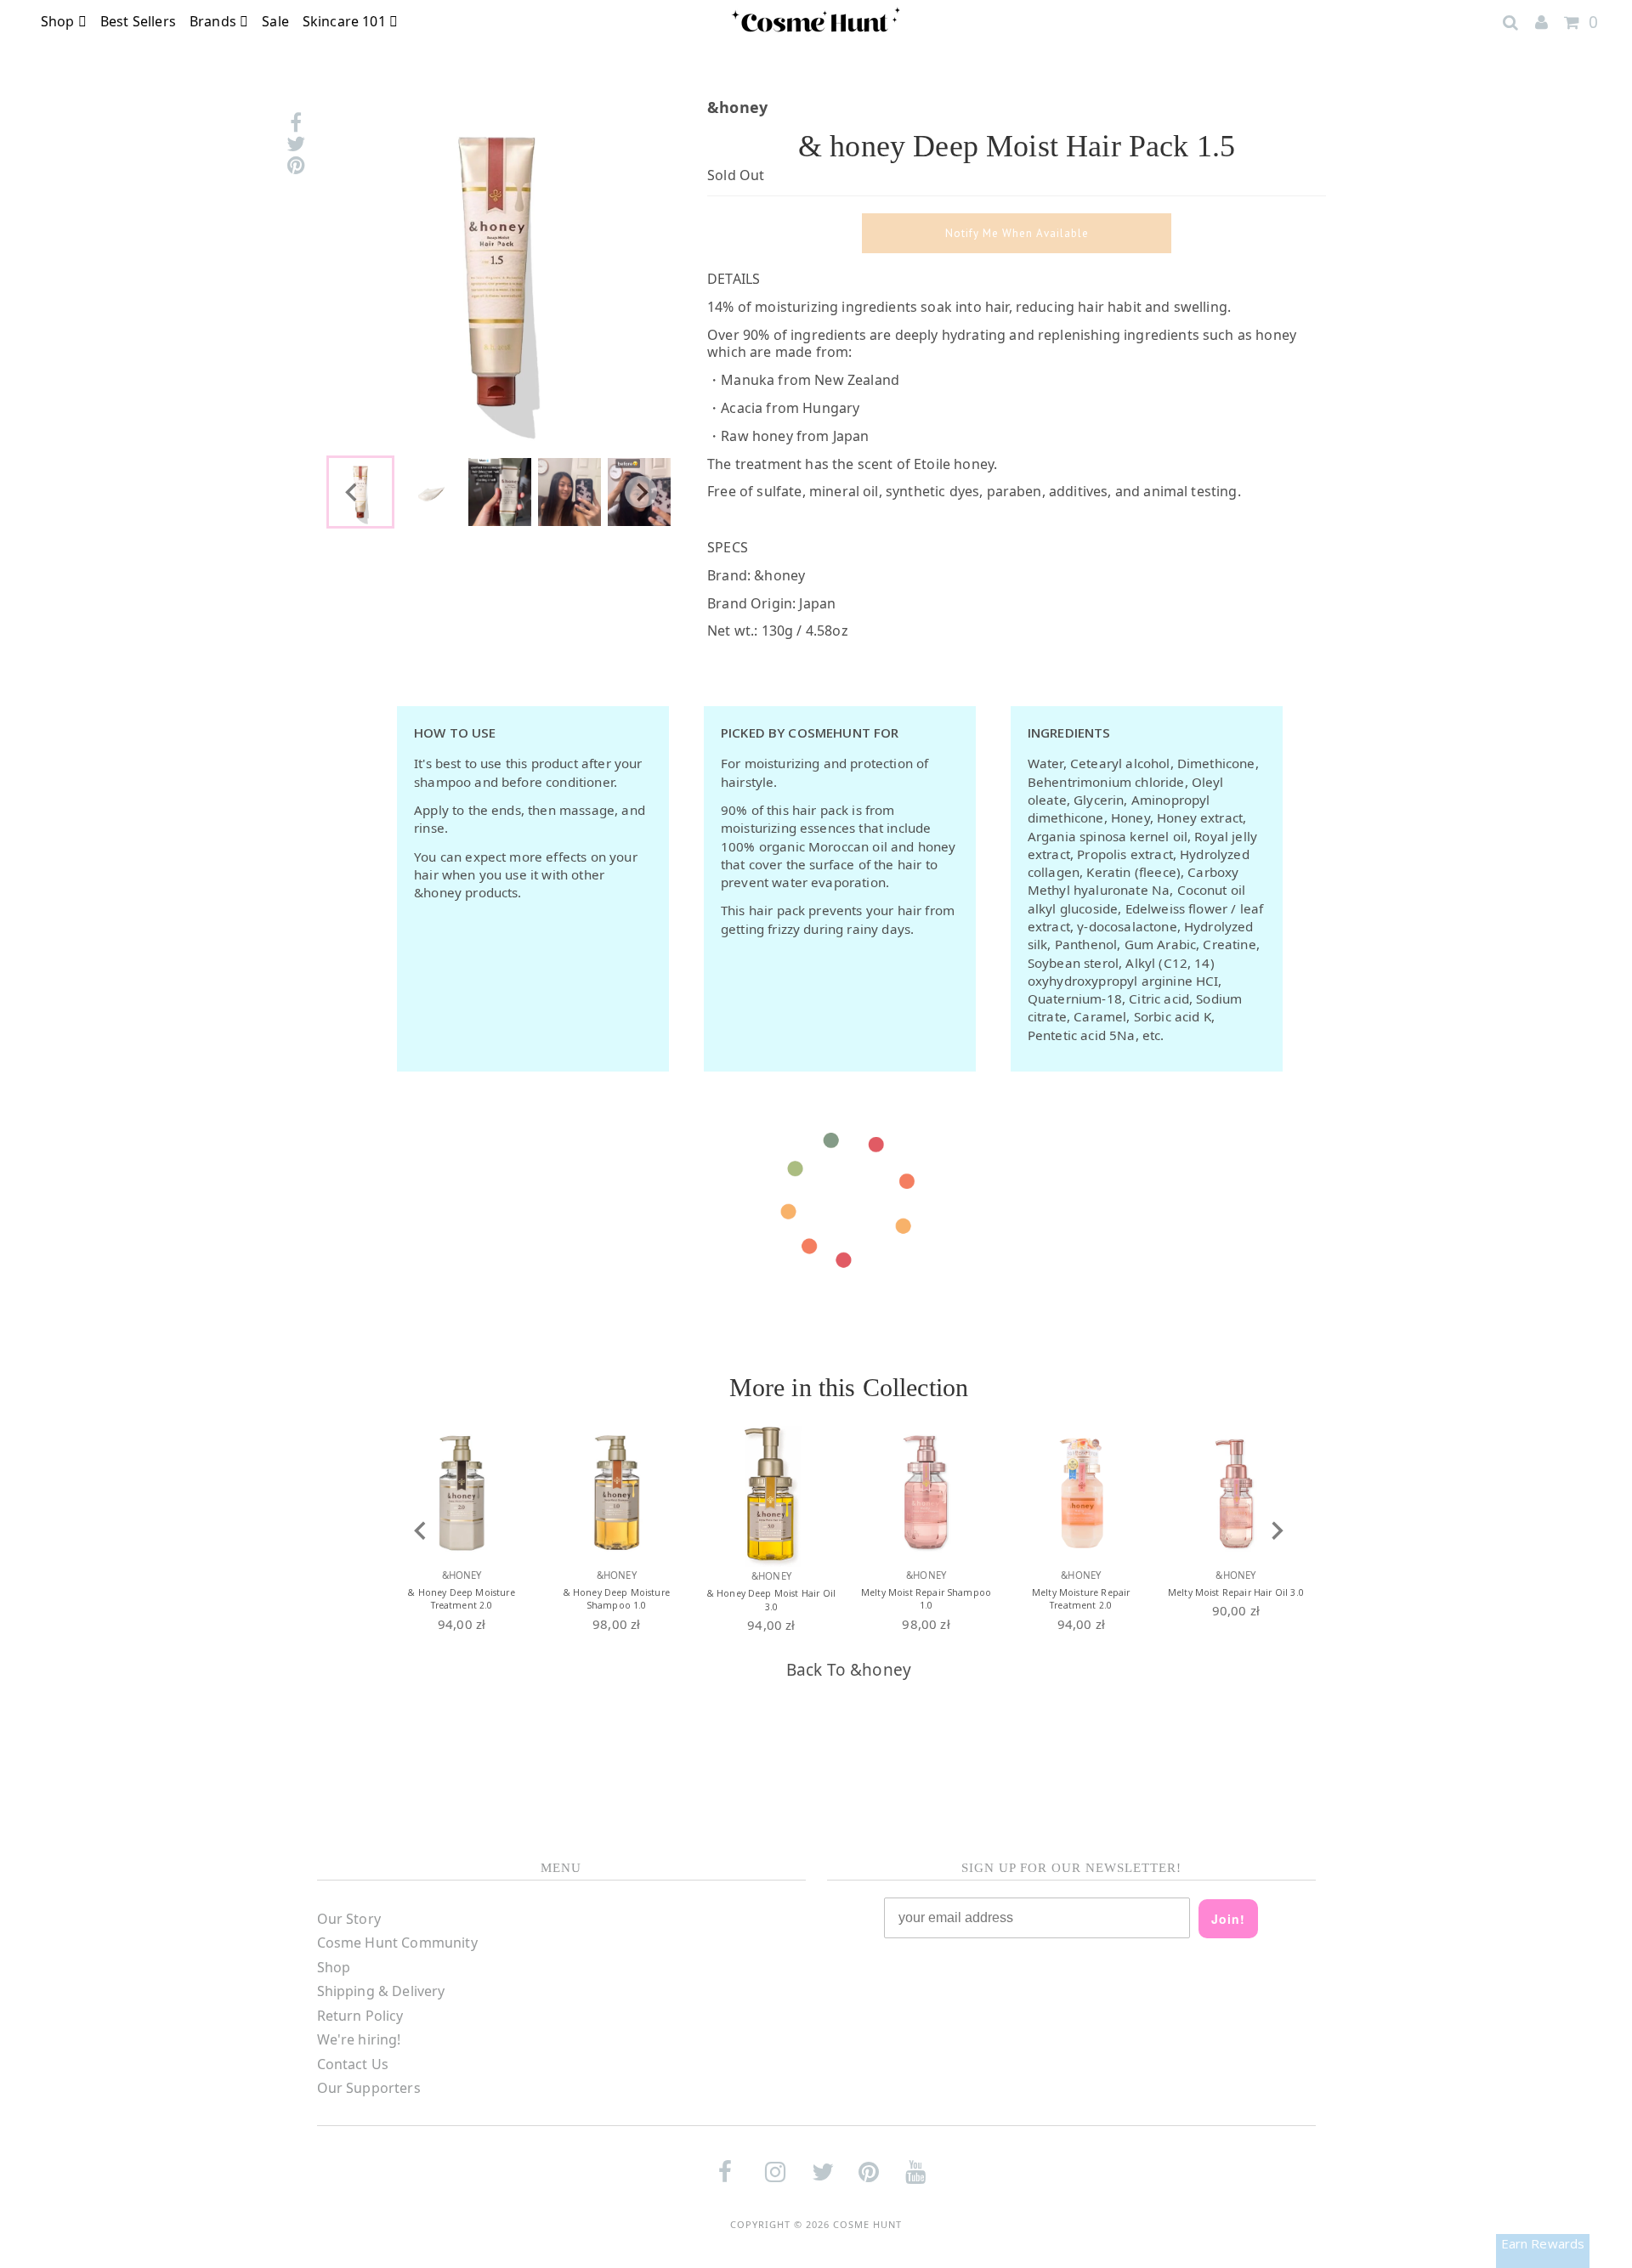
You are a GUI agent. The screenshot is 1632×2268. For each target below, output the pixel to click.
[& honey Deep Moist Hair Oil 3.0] (771, 1493)
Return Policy (360, 2016)
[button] (430, 492)
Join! (1228, 1919)
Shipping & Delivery (381, 1991)
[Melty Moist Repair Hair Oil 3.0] (1236, 1493)
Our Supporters (369, 2088)
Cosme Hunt (867, 2224)
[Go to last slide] (352, 492)
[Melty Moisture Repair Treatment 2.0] (1081, 1493)
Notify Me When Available (1017, 233)
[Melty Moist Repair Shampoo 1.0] (926, 1493)
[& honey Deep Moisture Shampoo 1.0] (616, 1493)
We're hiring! (359, 2039)
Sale (275, 21)
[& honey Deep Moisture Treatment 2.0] (462, 1493)
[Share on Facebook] (296, 123)
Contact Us (353, 2064)
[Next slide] (641, 492)
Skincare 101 (346, 21)
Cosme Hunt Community (397, 1943)
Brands (215, 21)
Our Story (349, 1919)
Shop (59, 21)
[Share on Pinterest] (296, 165)
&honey (881, 1670)
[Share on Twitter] (296, 144)
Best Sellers (138, 21)
